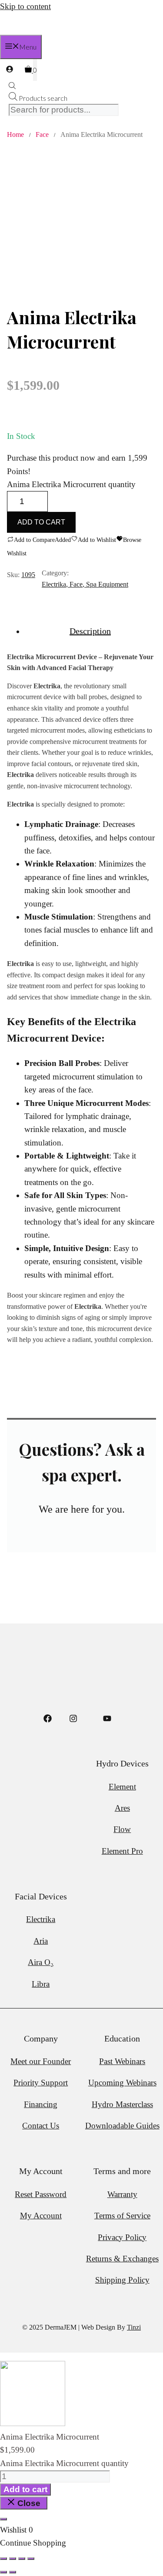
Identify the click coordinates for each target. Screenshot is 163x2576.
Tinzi (134, 2327)
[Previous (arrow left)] (3, 2572)
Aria (41, 1941)
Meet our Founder (41, 2061)
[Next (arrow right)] (13, 2572)
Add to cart (41, 522)
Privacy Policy (122, 2237)
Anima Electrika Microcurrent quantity (71, 484)
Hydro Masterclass (122, 2104)
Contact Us (41, 2126)
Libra (41, 1984)
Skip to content (25, 6)
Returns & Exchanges (122, 2259)
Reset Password (41, 2194)
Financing (41, 2104)
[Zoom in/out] (3, 2559)
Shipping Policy (122, 2280)
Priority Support (41, 2083)
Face (42, 134)
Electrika (54, 584)
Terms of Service (122, 2216)
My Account (41, 2216)
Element (122, 1787)
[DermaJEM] (15, 32)
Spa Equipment (107, 584)
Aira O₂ (41, 1962)
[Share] (22, 2559)
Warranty (122, 2194)
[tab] (90, 631)
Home (15, 134)
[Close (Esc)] (31, 2559)
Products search (43, 98)
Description (90, 631)
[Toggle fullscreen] (13, 2559)
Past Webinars (122, 2061)
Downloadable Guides (122, 2126)
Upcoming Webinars (122, 2083)
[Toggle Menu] (3, 2519)
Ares (122, 1808)
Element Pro (122, 1851)
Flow (122, 1829)
